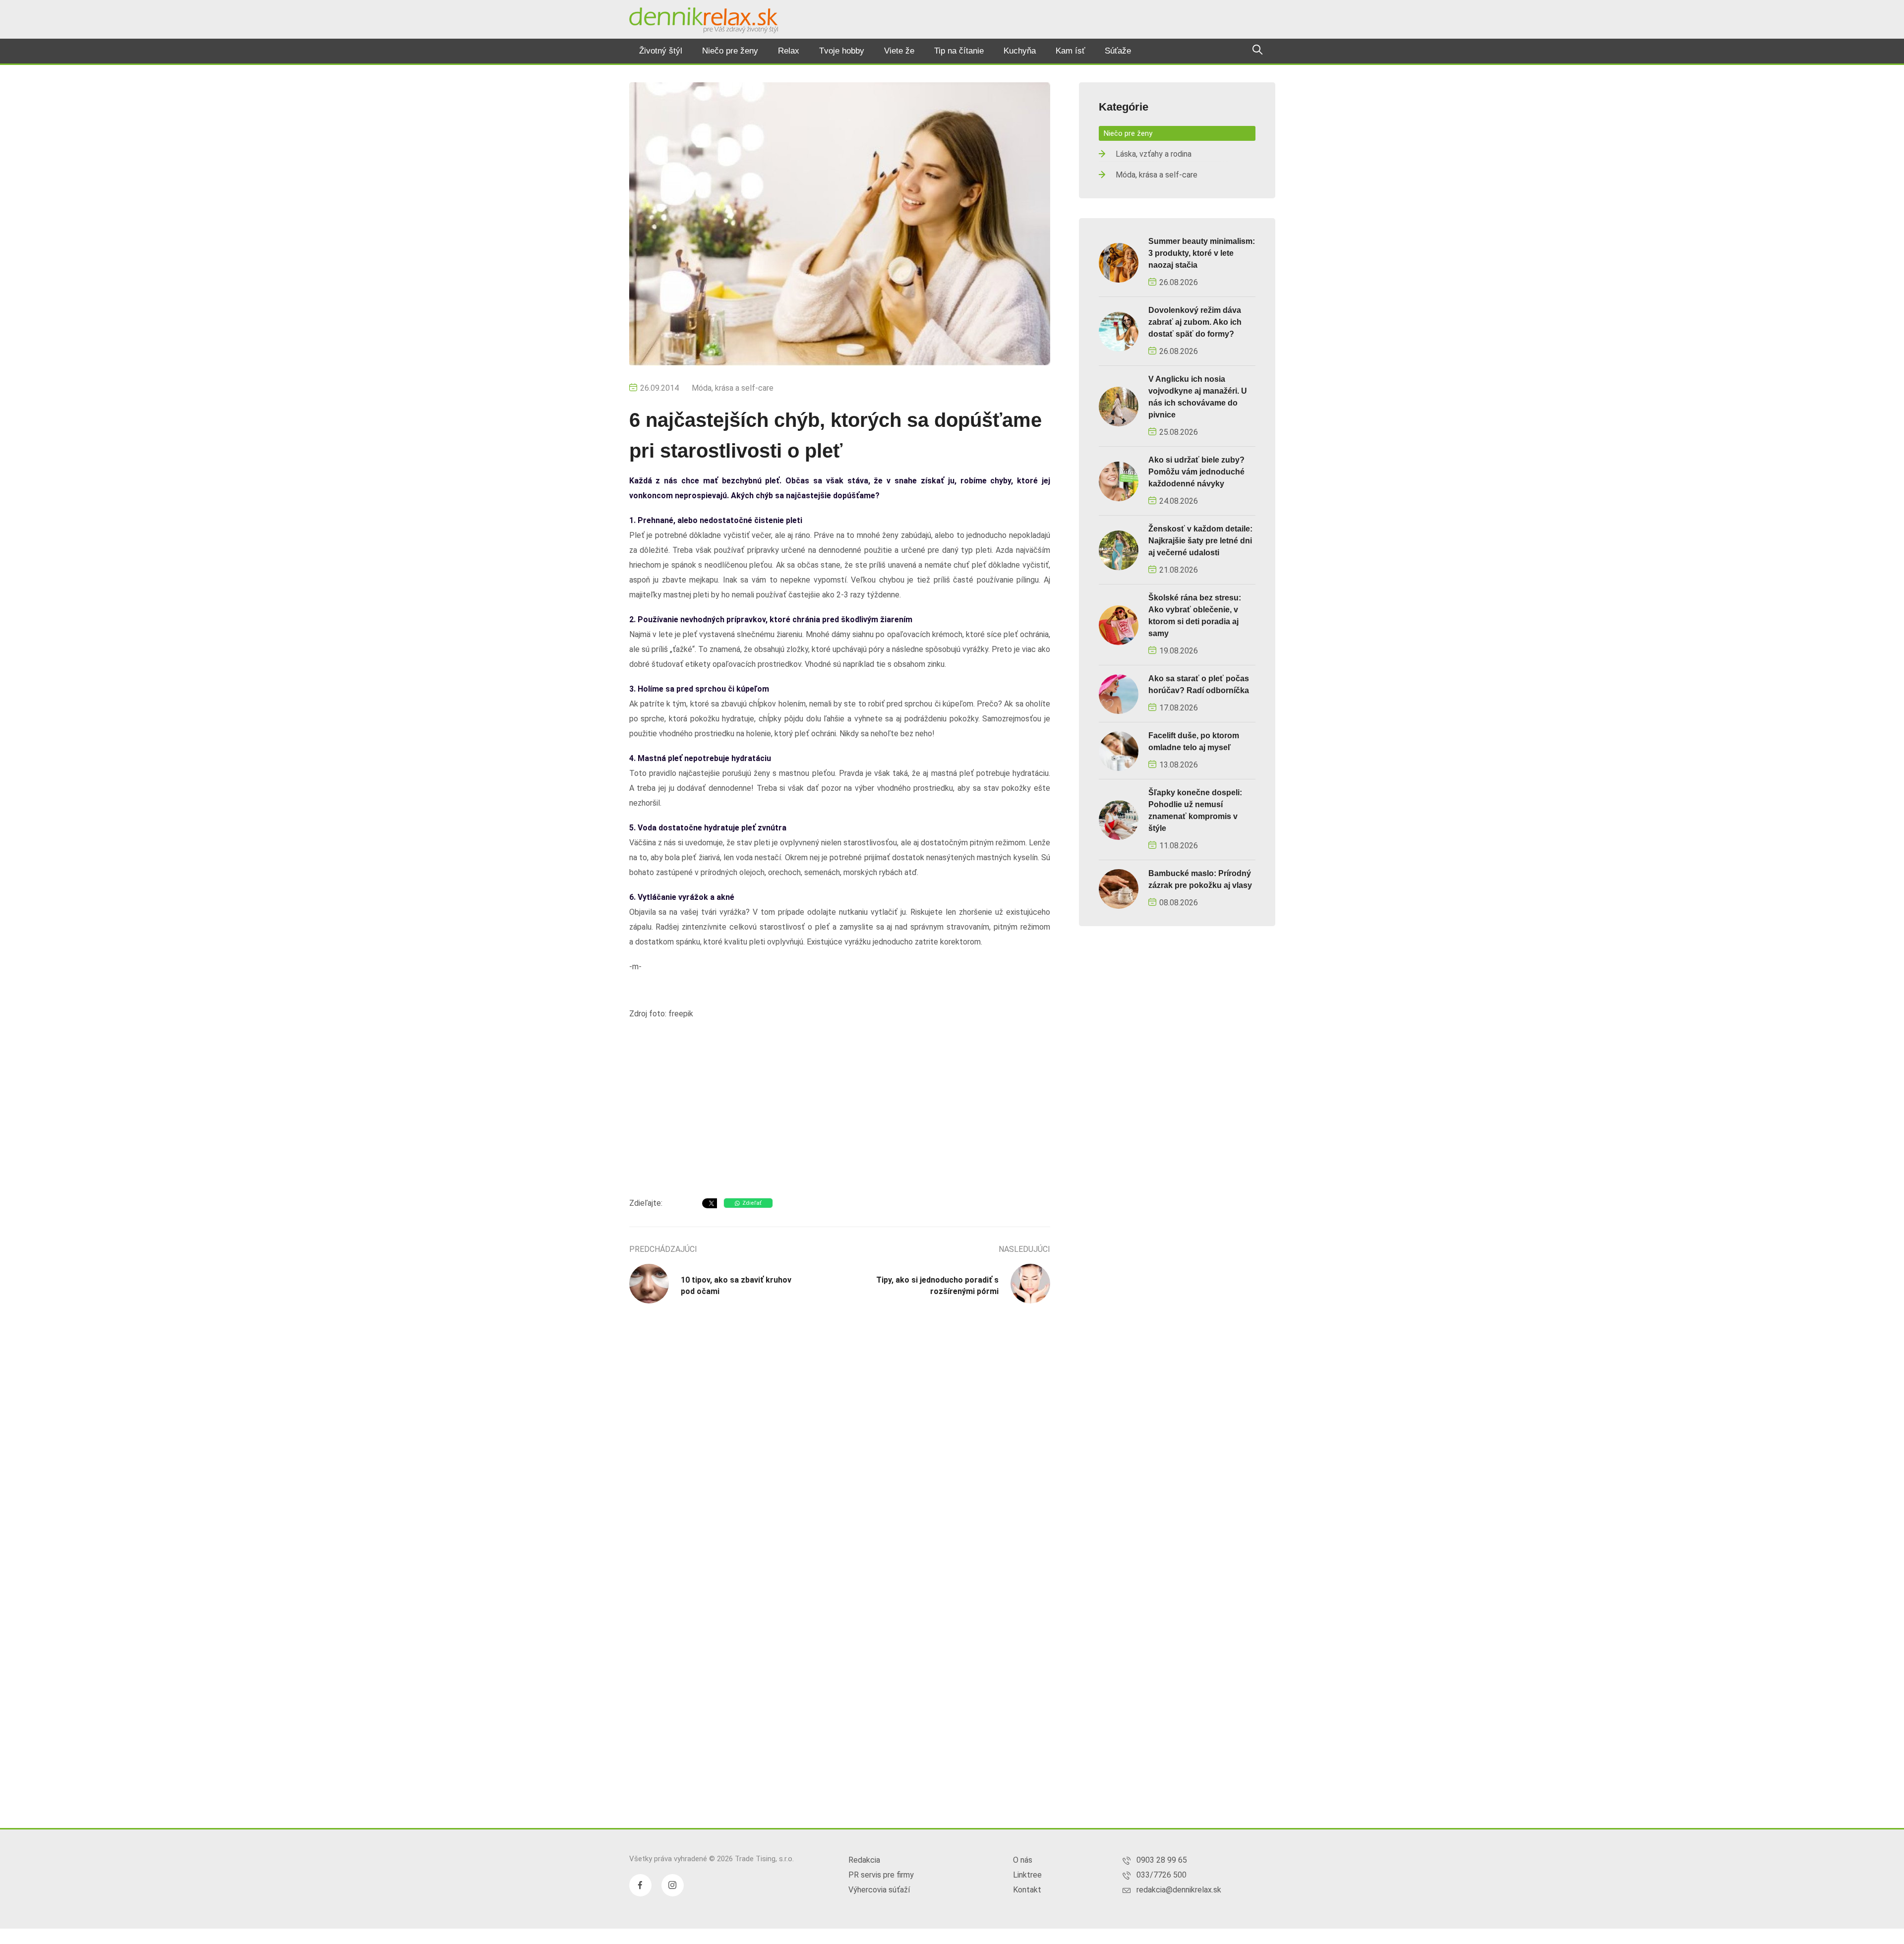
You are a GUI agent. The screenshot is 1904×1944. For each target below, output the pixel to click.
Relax (789, 51)
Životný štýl (661, 51)
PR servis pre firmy (881, 1875)
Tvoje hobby (842, 51)
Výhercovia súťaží (879, 1890)
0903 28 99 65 (1162, 1860)
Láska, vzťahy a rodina (1154, 154)
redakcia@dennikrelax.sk (1179, 1890)
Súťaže (1118, 51)
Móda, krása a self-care (733, 388)
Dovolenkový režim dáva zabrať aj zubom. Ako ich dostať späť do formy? (1195, 322)
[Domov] (704, 20)
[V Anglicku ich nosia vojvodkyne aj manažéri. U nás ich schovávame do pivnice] (1119, 406)
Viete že (899, 51)
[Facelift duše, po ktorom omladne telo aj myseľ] (1119, 750)
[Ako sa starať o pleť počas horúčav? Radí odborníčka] (1119, 693)
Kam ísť (1070, 51)
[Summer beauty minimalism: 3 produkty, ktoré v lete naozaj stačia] (1119, 262)
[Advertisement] (840, 1111)
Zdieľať (752, 1203)
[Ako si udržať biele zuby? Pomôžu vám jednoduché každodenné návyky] (1119, 481)
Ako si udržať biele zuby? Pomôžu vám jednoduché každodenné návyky (1196, 472)
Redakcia (864, 1860)
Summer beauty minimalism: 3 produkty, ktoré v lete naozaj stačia (1202, 253)
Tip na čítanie (959, 51)
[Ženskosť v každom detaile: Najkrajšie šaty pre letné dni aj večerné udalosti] (1119, 550)
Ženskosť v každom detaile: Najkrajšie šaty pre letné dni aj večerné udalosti (1200, 541)
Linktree (1027, 1875)
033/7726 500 (1161, 1875)
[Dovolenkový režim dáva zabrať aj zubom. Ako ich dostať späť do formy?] (1119, 331)
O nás (1023, 1860)
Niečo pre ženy (730, 51)
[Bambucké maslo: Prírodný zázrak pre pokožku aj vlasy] (1119, 888)
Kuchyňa (1020, 51)
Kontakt (1027, 1890)
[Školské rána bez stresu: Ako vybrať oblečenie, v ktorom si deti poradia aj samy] (1119, 624)
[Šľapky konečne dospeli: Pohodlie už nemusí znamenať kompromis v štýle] (1119, 819)
